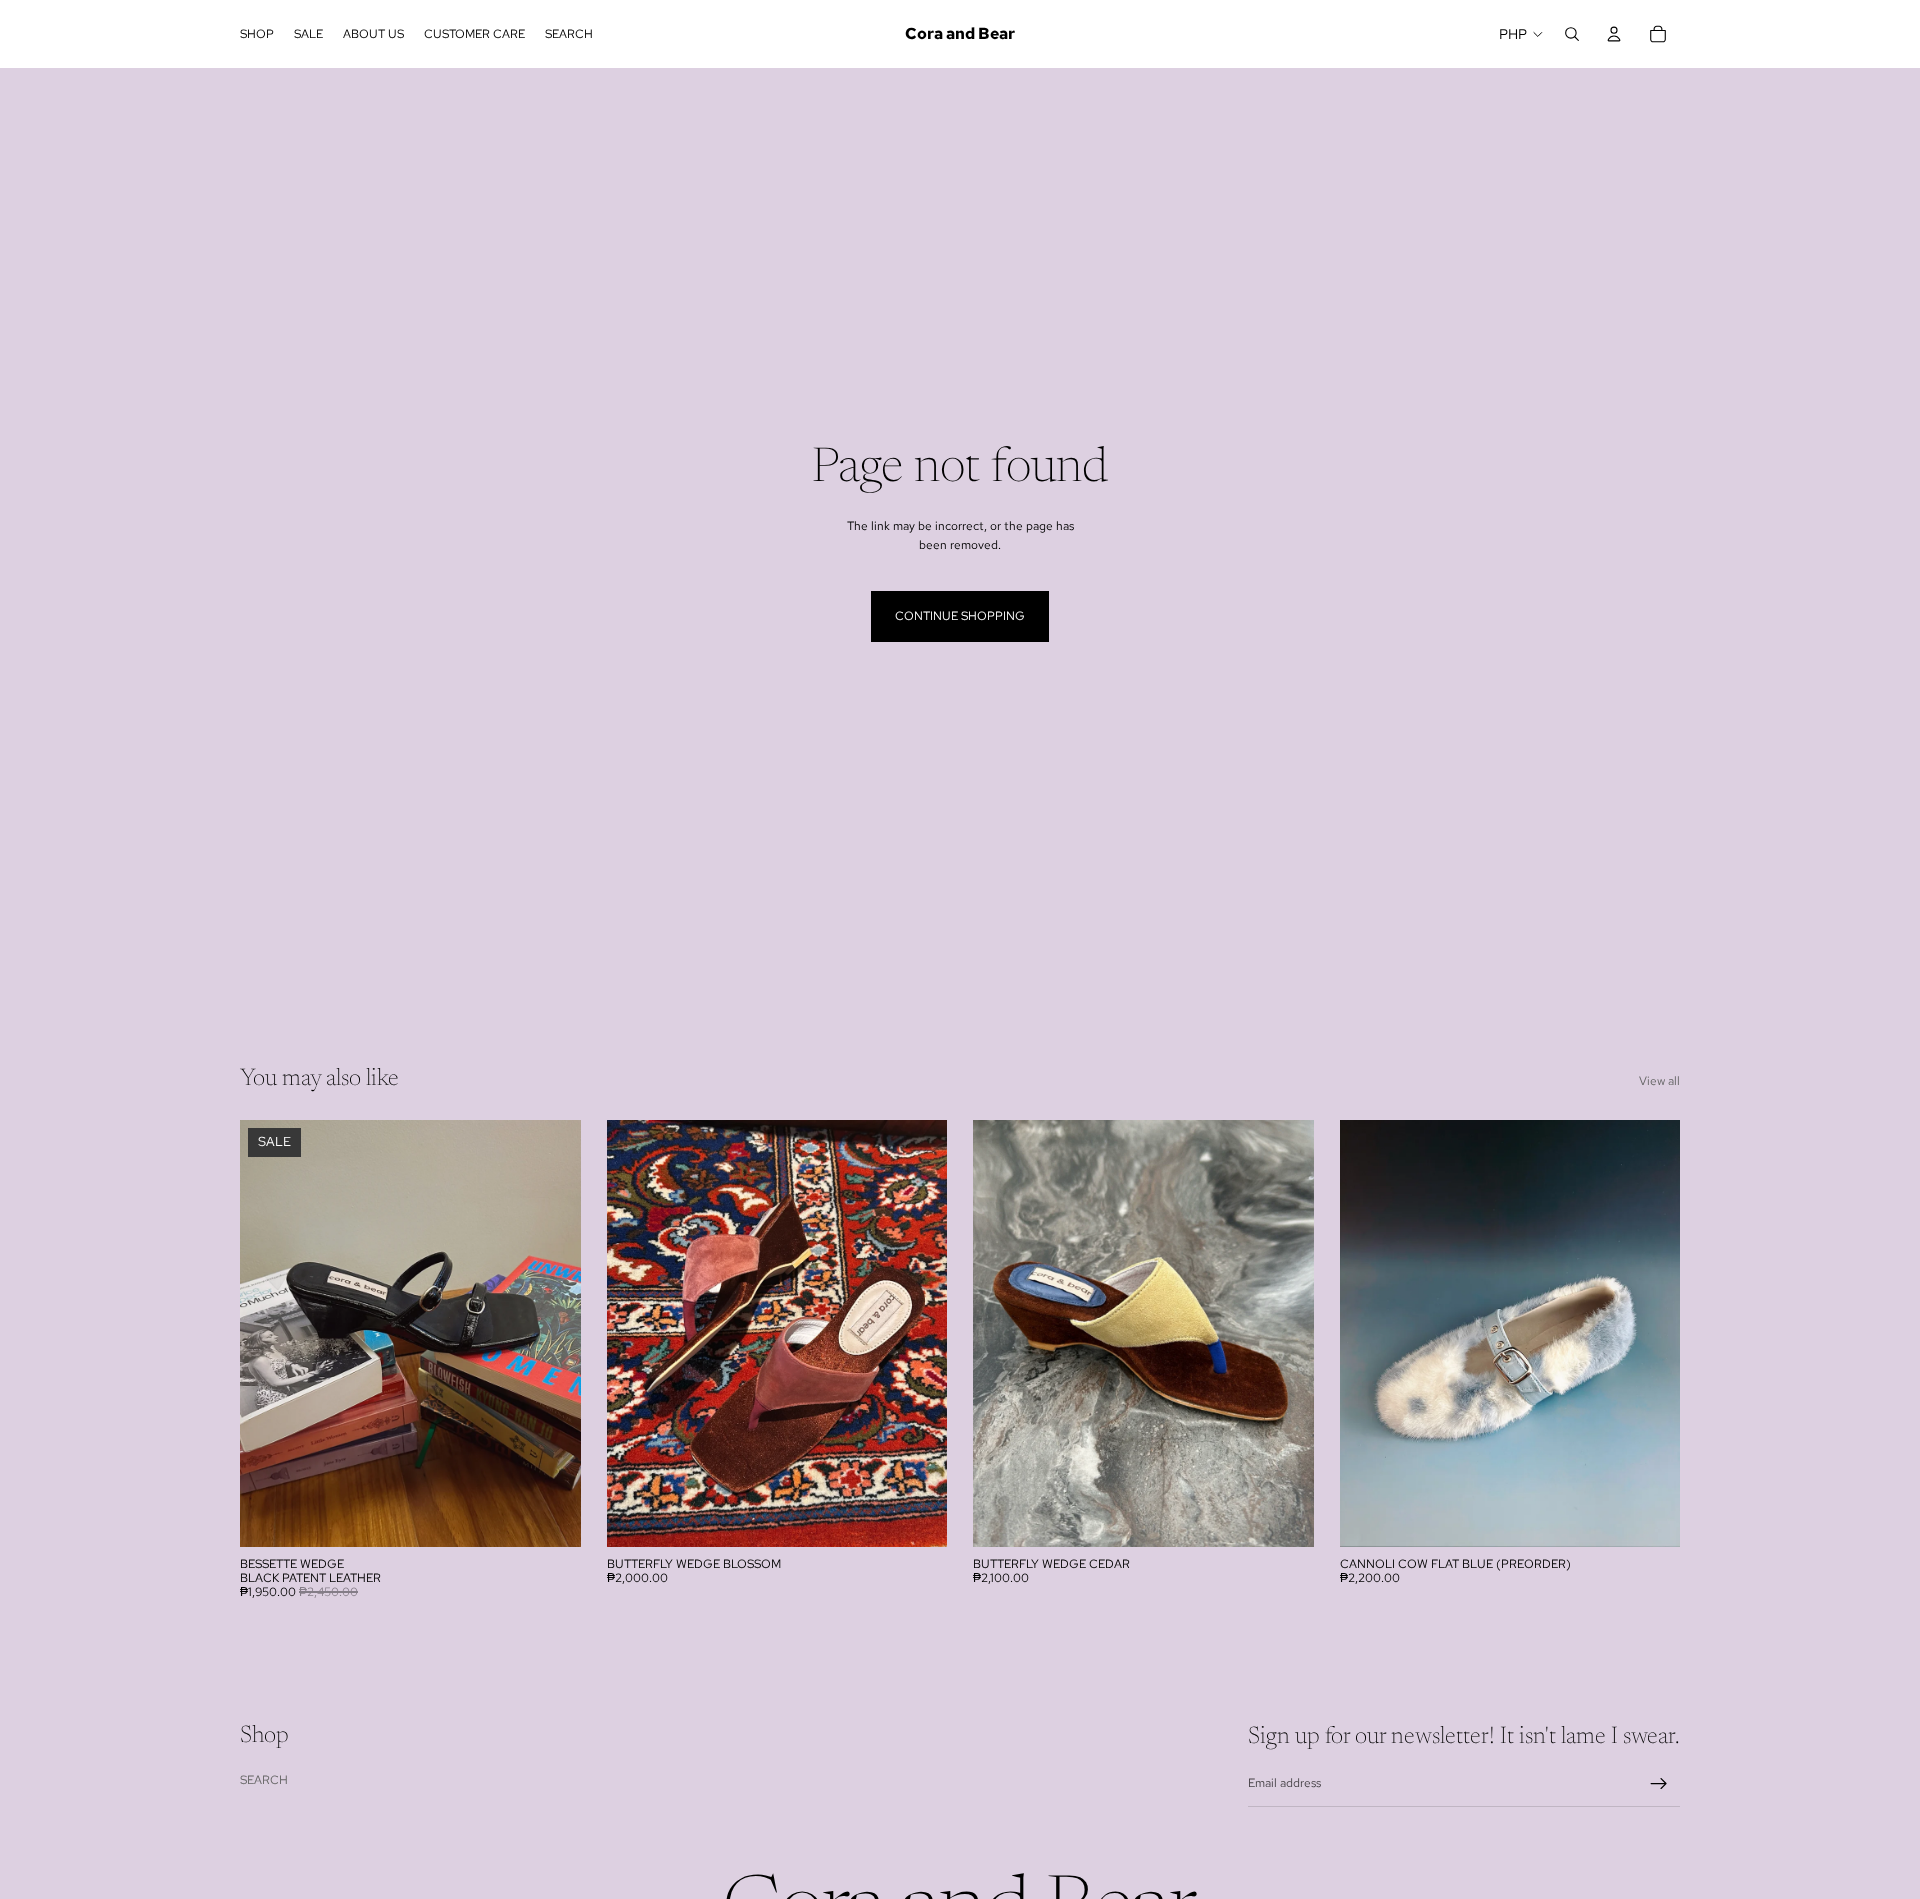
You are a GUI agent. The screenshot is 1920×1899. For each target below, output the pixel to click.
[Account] (1614, 34)
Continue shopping (960, 616)
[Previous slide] (270, 1333)
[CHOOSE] (550, 1516)
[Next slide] (551, 1333)
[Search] (1572, 34)
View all (1659, 1081)
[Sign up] (1659, 1784)
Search (264, 1779)
